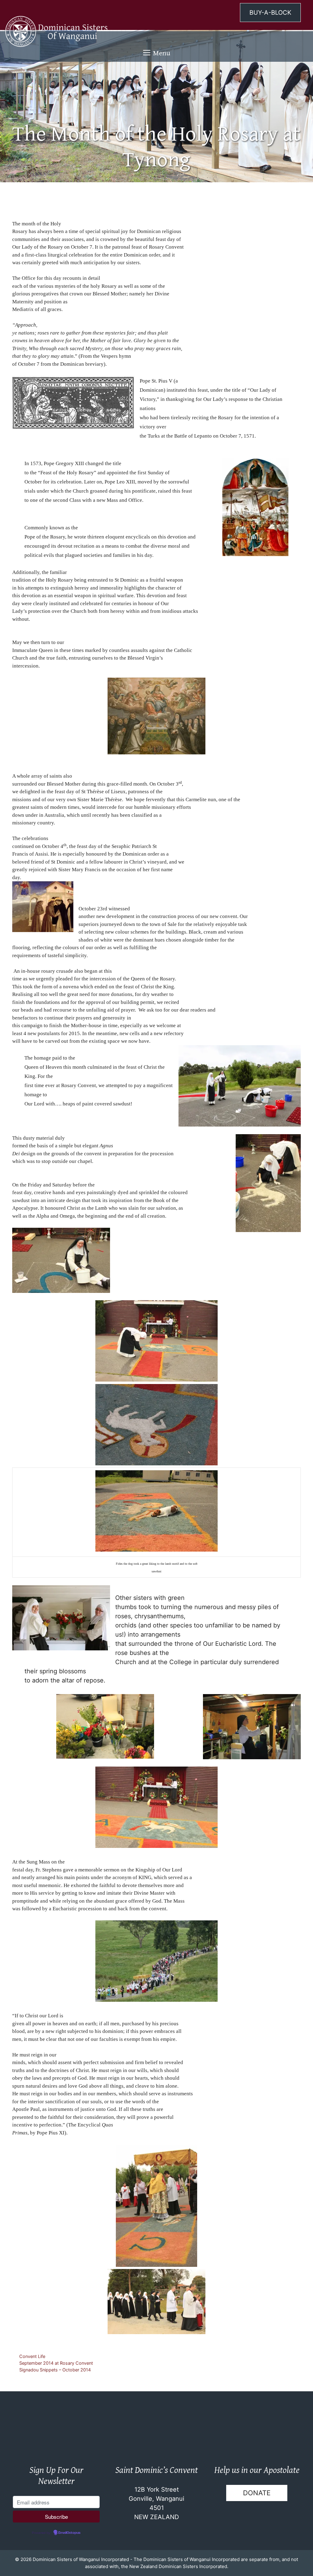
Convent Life (32, 2356)
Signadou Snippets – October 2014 (55, 2370)
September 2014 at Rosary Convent (56, 2363)
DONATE (257, 2493)
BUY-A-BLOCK (270, 13)
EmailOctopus (69, 2533)
